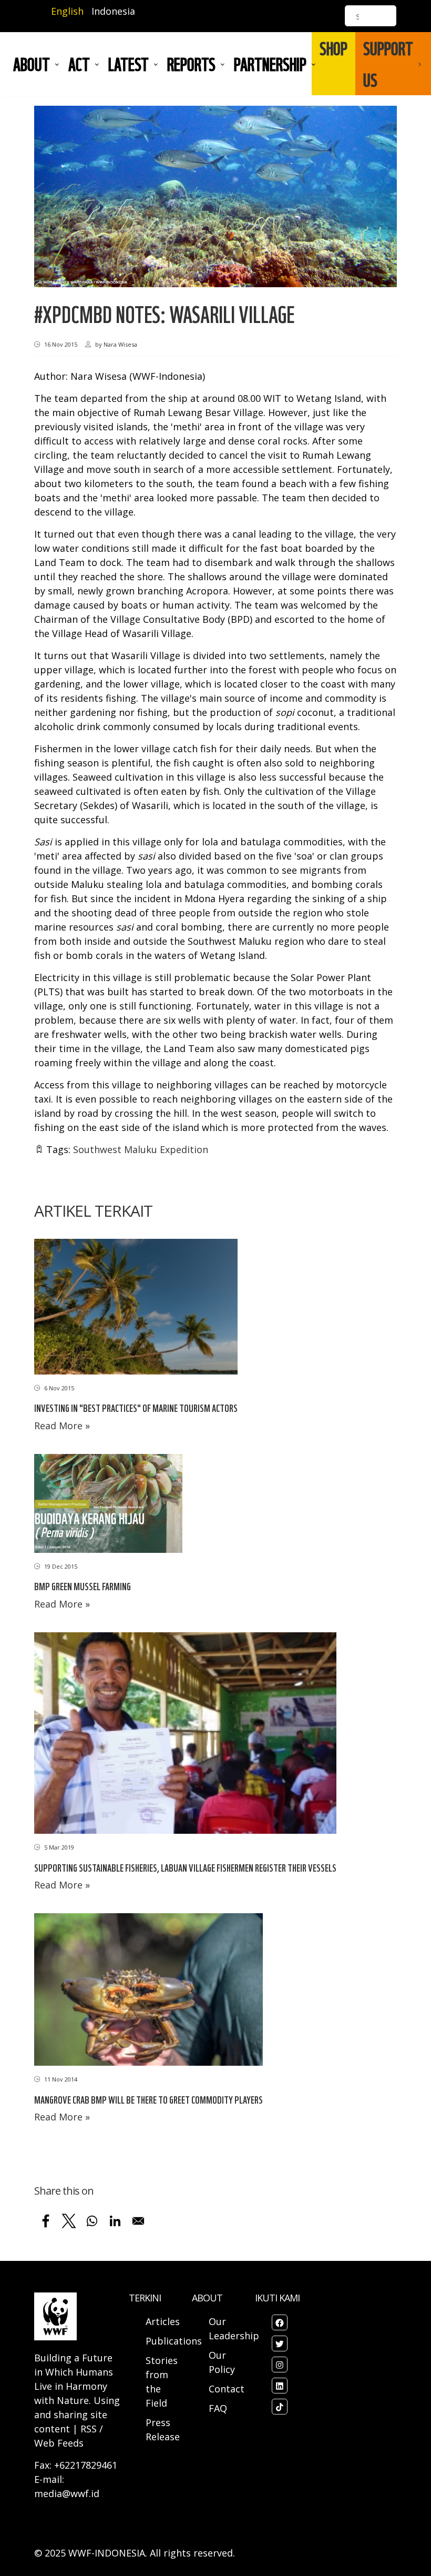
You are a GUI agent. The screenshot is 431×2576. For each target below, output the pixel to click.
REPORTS (191, 64)
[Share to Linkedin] (115, 2221)
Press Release (163, 2429)
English (67, 11)
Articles (163, 2321)
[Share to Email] (138, 2221)
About (32, 64)
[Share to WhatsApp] (92, 2221)
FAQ (218, 2408)
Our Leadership (234, 2328)
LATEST (129, 64)
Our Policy (222, 2362)
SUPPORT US (388, 64)
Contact (227, 2389)
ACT (79, 64)
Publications (174, 2341)
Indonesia (113, 11)
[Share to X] (69, 2221)
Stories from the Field (162, 2382)
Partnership (270, 64)
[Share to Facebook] (46, 2221)
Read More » (62, 1426)
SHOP (333, 48)
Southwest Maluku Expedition (141, 1149)
